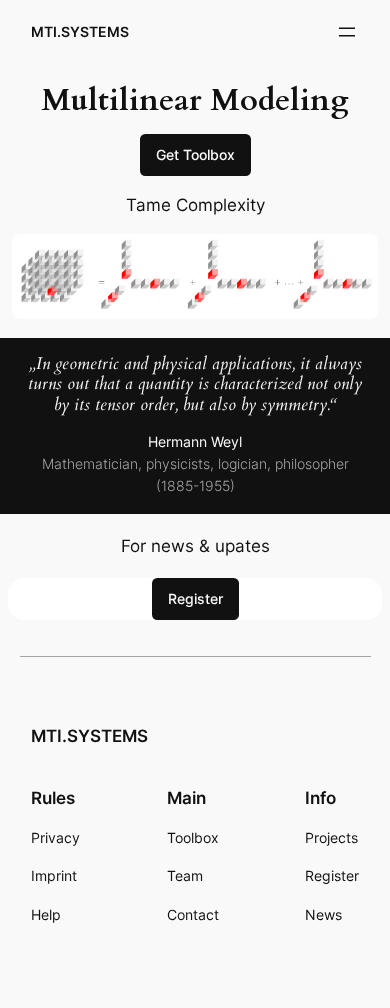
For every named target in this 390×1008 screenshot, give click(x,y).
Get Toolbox (195, 154)
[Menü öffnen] (347, 32)
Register (195, 598)
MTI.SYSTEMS (80, 31)
